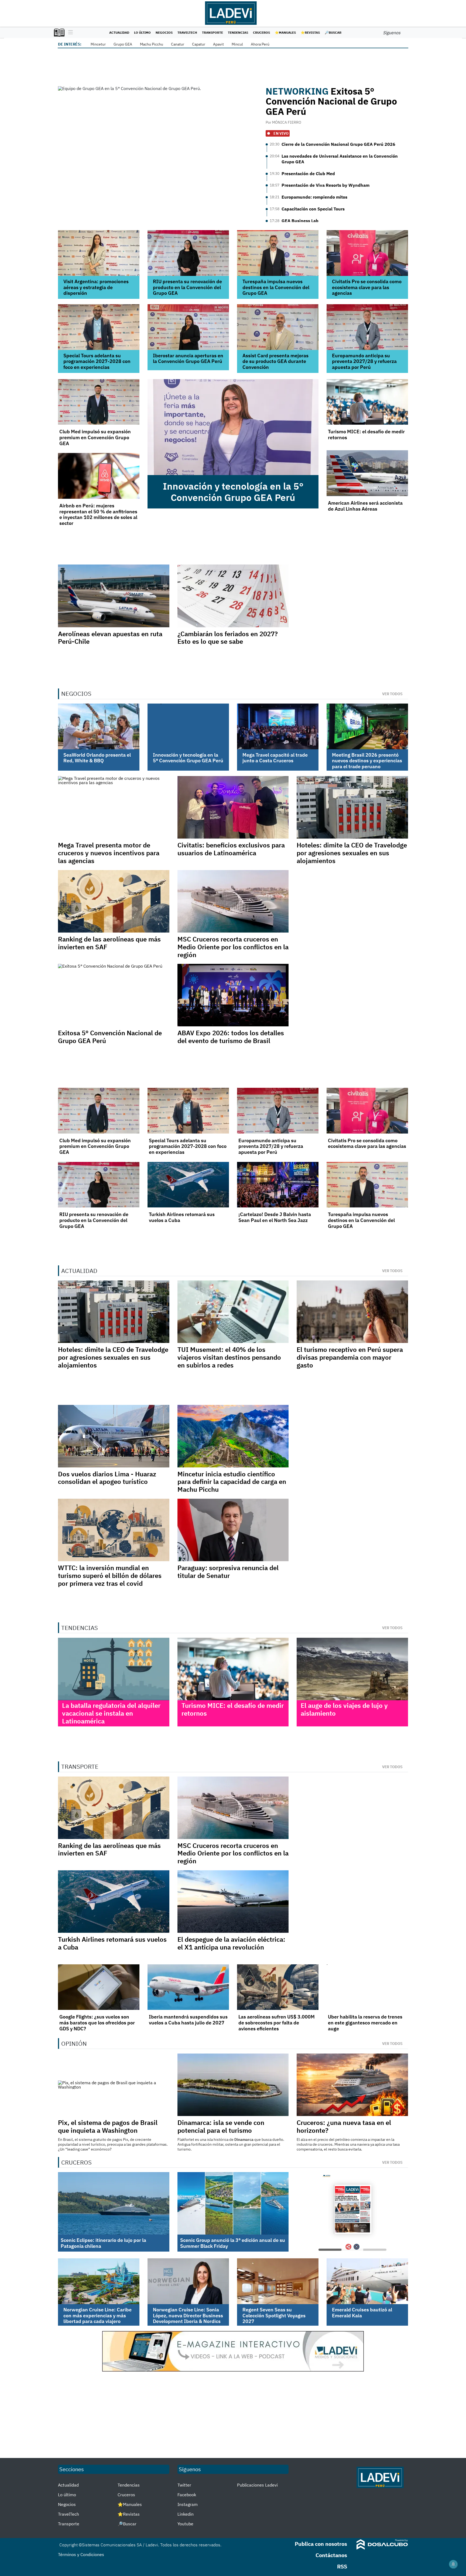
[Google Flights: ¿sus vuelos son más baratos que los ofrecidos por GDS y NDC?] (99, 1987)
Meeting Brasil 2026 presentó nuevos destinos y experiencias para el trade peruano (367, 761)
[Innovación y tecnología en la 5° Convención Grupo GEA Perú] (233, 427)
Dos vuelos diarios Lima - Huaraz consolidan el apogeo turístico (107, 1478)
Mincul (237, 44)
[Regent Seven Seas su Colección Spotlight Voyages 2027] (278, 2281)
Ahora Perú (260, 44)
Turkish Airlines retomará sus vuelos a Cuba (182, 1217)
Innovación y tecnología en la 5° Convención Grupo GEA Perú (233, 492)
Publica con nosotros (321, 2544)
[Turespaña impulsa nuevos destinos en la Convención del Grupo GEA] (278, 253)
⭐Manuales (285, 32)
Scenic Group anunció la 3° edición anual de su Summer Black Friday (233, 2243)
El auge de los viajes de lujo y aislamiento (344, 1709)
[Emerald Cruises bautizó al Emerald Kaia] (367, 2281)
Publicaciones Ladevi (257, 2485)
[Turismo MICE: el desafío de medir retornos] (367, 402)
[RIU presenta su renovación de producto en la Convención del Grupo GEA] (188, 253)
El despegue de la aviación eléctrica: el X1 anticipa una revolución (231, 1943)
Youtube (185, 2524)
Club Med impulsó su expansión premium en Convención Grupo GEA (95, 437)
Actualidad (119, 32)
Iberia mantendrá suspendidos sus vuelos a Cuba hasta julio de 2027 (188, 2020)
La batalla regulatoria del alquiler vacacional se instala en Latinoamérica (111, 1713)
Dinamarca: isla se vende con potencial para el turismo (221, 2126)
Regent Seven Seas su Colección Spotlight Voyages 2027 (274, 2315)
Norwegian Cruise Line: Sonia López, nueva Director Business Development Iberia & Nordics (188, 2315)
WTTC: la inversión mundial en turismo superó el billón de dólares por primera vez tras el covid (110, 1576)
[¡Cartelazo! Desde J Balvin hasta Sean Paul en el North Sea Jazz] (278, 1185)
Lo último (142, 32)
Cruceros (261, 32)
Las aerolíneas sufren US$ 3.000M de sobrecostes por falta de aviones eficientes (277, 2023)
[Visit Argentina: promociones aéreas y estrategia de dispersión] (99, 253)
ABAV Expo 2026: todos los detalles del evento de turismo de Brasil (231, 1037)
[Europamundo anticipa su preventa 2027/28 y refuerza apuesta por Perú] (367, 327)
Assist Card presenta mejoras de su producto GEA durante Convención (275, 361)
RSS (342, 2566)
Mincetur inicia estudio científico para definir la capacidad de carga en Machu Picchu (232, 1482)
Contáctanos (331, 2555)
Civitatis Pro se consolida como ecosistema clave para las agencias (367, 287)
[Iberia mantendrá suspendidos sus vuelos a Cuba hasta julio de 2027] (188, 1987)
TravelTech (187, 32)
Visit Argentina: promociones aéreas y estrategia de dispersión (96, 287)
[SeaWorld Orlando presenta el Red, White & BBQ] (99, 726)
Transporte (213, 32)
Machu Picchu (152, 44)
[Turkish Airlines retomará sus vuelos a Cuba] (188, 1185)
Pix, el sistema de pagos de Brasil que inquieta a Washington (108, 2126)
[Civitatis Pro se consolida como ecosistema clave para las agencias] (367, 253)
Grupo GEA (123, 44)
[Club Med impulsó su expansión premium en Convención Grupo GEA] (99, 402)
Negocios (164, 32)
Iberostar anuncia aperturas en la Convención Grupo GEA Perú (188, 359)
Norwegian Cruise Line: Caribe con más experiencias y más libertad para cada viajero (97, 2315)
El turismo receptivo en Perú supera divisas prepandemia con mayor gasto (350, 1357)
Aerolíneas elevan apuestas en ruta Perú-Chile (110, 638)
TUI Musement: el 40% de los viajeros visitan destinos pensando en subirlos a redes (229, 1357)
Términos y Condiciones (81, 2554)
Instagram (188, 2504)
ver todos (392, 694)
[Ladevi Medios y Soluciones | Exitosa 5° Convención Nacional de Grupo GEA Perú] (159, 143)
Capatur (199, 44)
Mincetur (98, 44)
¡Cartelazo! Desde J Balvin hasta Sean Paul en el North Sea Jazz (275, 1217)
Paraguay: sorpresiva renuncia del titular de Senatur (228, 1572)
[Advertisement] (233, 2415)
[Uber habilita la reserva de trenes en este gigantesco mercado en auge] (367, 1987)
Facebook (187, 2495)
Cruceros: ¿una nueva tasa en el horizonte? (344, 2126)
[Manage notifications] (453, 2564)
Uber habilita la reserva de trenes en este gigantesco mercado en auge (365, 2023)
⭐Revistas (310, 32)
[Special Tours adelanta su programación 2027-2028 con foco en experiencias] (99, 327)
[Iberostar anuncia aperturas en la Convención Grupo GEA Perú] (188, 327)
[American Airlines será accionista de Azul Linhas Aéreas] (367, 473)
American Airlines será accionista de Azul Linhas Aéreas (365, 506)
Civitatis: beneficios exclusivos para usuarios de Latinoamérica (231, 849)
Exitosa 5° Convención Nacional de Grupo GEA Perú (331, 101)
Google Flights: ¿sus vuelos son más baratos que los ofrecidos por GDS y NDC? (97, 2023)
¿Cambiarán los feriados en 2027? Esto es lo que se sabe (228, 638)
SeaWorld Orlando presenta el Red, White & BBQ (97, 758)
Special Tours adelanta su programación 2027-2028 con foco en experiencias (97, 361)
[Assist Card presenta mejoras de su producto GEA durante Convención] (278, 327)
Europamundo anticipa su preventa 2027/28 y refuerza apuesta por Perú (364, 361)
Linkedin (186, 2514)
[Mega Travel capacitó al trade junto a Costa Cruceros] (278, 726)
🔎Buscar (333, 32)
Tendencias (238, 32)
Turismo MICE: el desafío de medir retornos (366, 434)
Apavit (218, 44)
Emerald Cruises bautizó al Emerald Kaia (362, 2313)
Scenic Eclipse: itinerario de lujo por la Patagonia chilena (103, 2243)
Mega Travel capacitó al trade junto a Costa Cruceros (275, 758)
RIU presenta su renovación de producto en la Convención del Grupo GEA (187, 287)
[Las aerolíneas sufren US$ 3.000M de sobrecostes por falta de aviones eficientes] (278, 1987)
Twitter (184, 2485)
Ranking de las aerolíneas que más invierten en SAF (109, 943)
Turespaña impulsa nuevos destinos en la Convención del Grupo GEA (276, 287)
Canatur (178, 44)
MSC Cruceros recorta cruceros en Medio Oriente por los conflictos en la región (233, 947)
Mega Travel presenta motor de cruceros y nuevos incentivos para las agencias (109, 853)
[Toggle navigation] (69, 33)
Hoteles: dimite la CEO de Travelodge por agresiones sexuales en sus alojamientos (352, 853)
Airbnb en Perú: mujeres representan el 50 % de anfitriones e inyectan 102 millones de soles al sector (98, 514)
